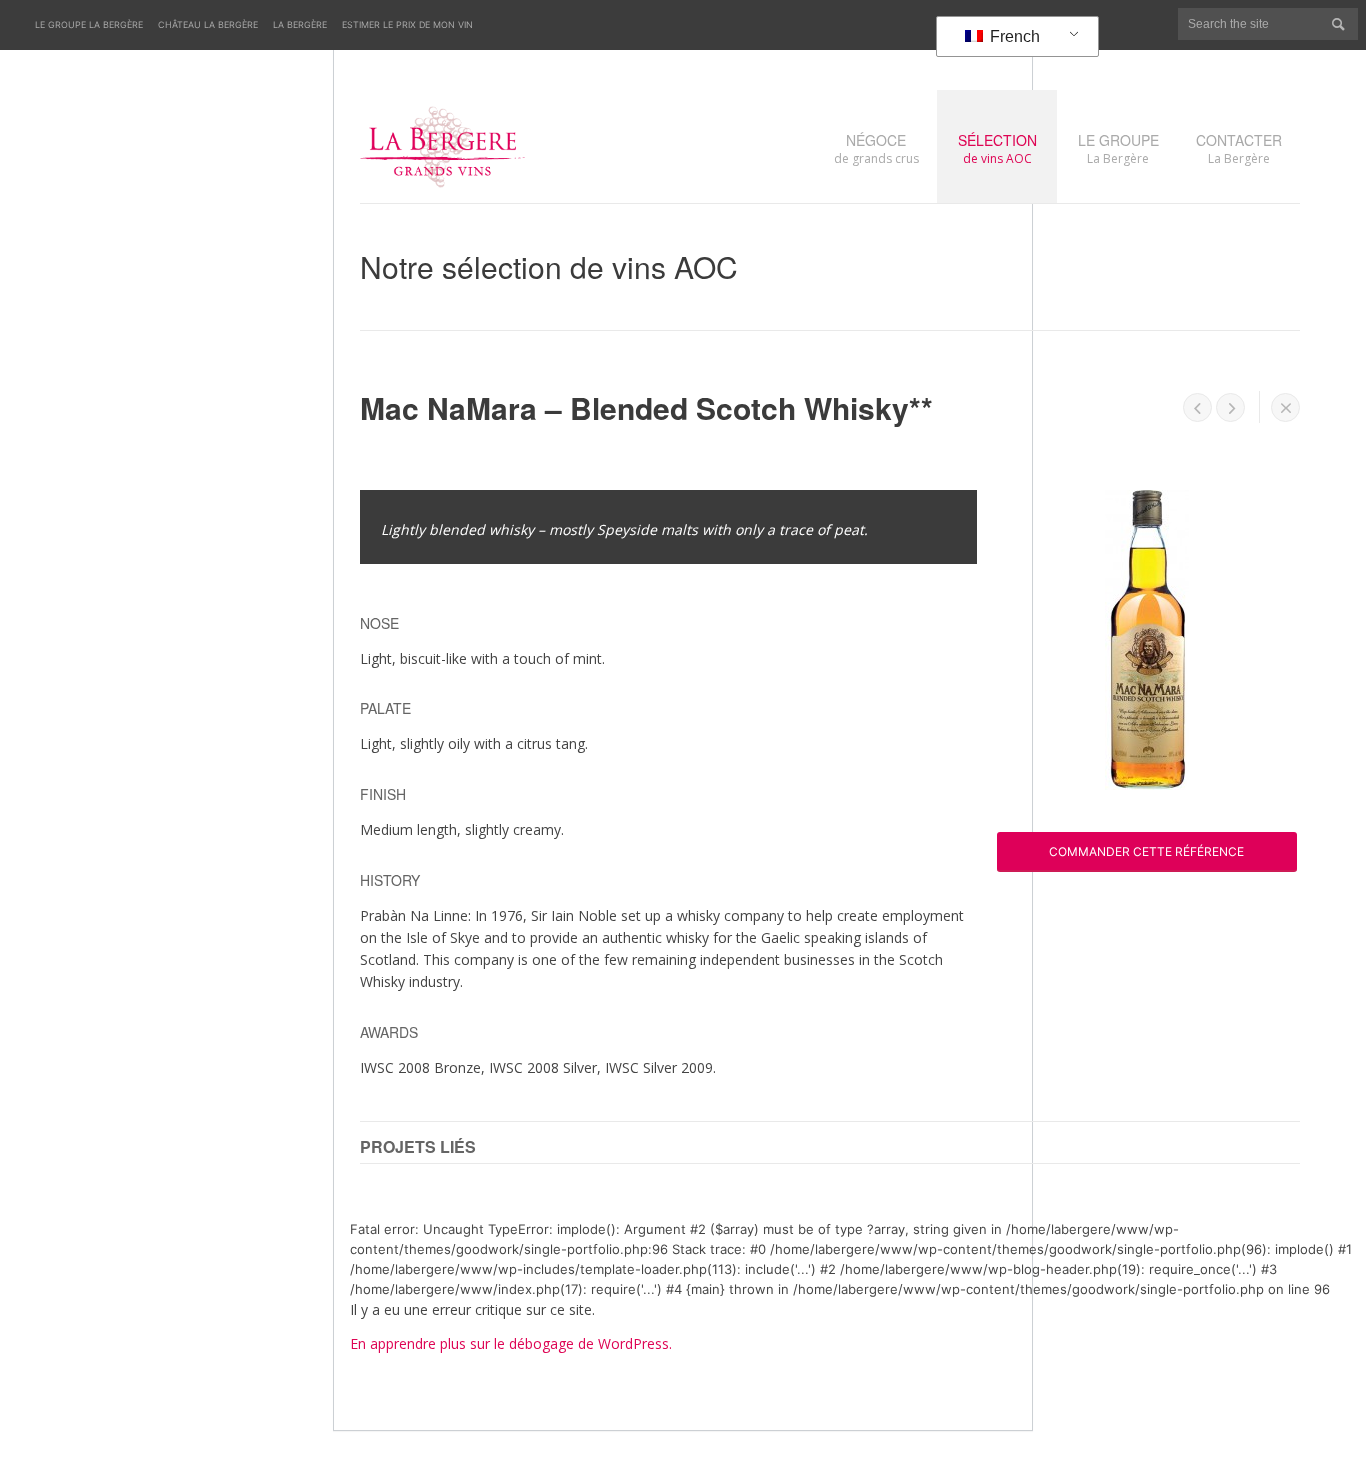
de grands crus (876, 148)
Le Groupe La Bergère (89, 24)
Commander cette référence (1146, 851)
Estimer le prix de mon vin (407, 24)
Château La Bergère (208, 24)
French (1013, 36)
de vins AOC (997, 148)
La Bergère (300, 24)
